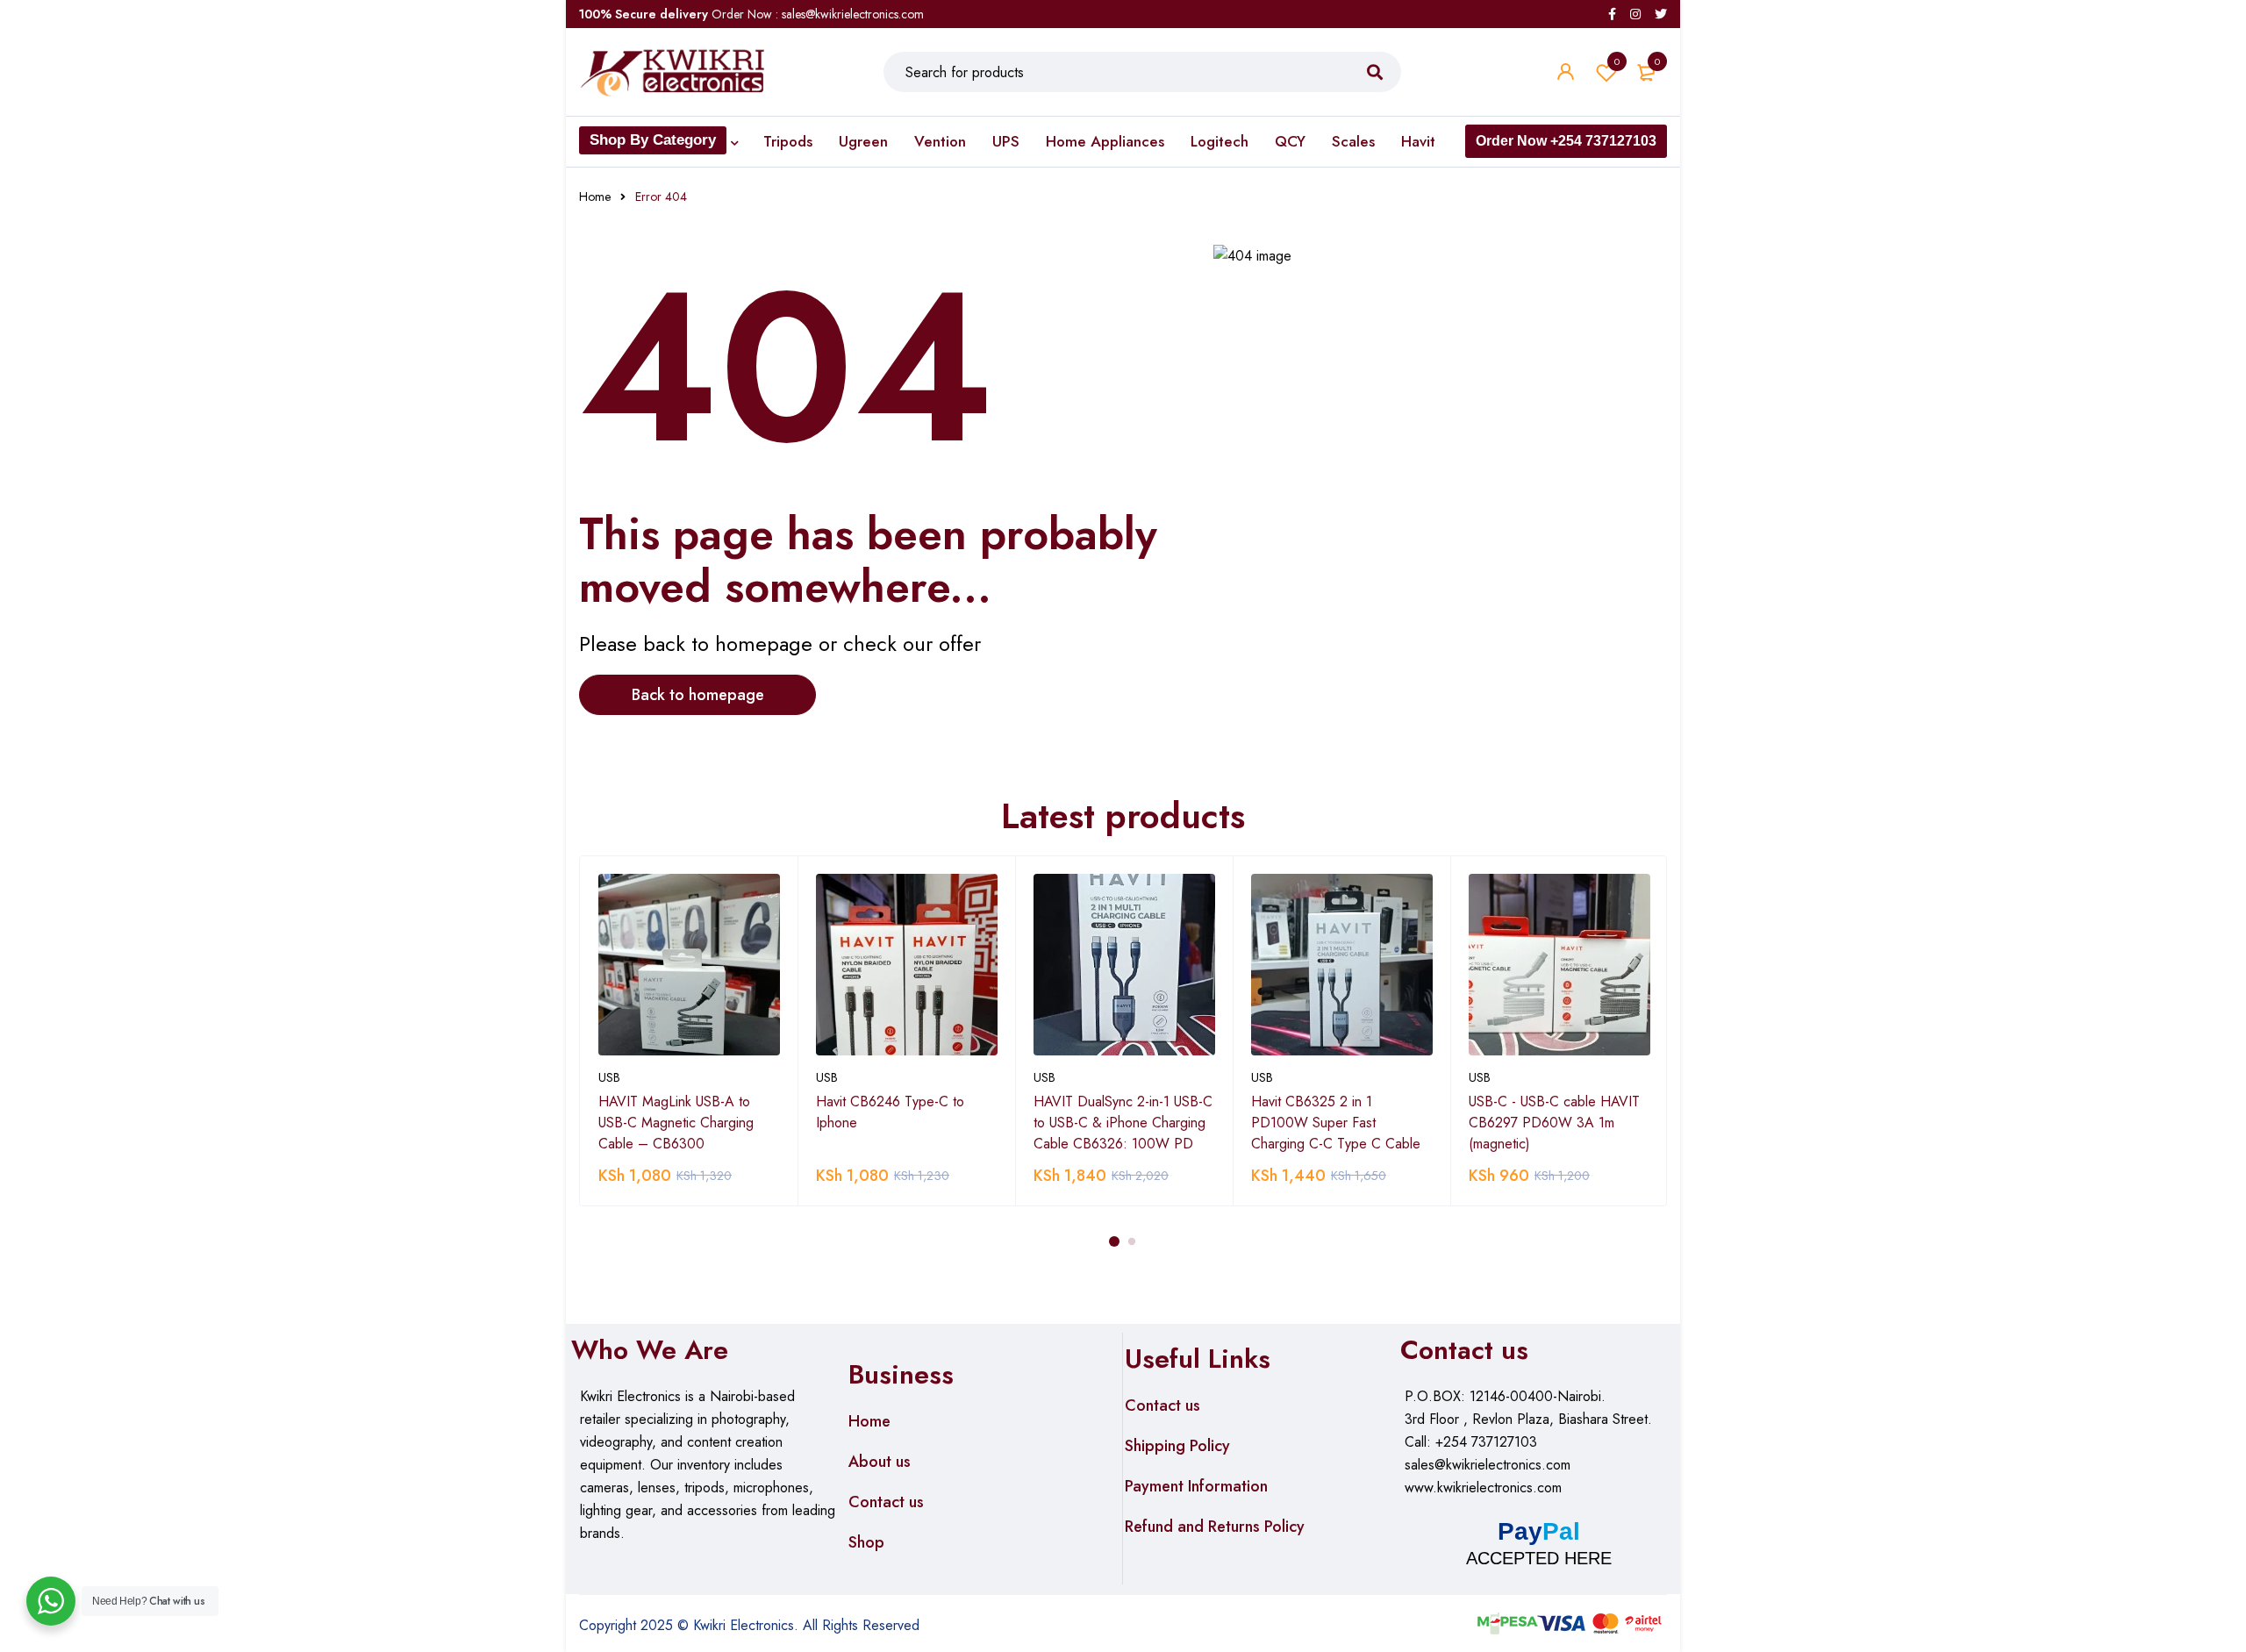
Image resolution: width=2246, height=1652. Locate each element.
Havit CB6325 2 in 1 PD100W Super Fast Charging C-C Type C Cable (1336, 1123)
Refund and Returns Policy (1215, 1527)
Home (595, 197)
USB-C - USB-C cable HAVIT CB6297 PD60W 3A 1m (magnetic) (1554, 1123)
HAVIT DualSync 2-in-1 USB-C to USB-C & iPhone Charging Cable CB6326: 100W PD (1123, 1123)
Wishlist (1617, 61)
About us (880, 1462)
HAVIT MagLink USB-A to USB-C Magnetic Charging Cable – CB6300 (676, 1123)
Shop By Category (653, 140)
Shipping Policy (1177, 1446)
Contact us (886, 1502)
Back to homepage (698, 695)
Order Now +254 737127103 (1566, 141)
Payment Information (1196, 1486)
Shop (866, 1542)
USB (609, 1077)
